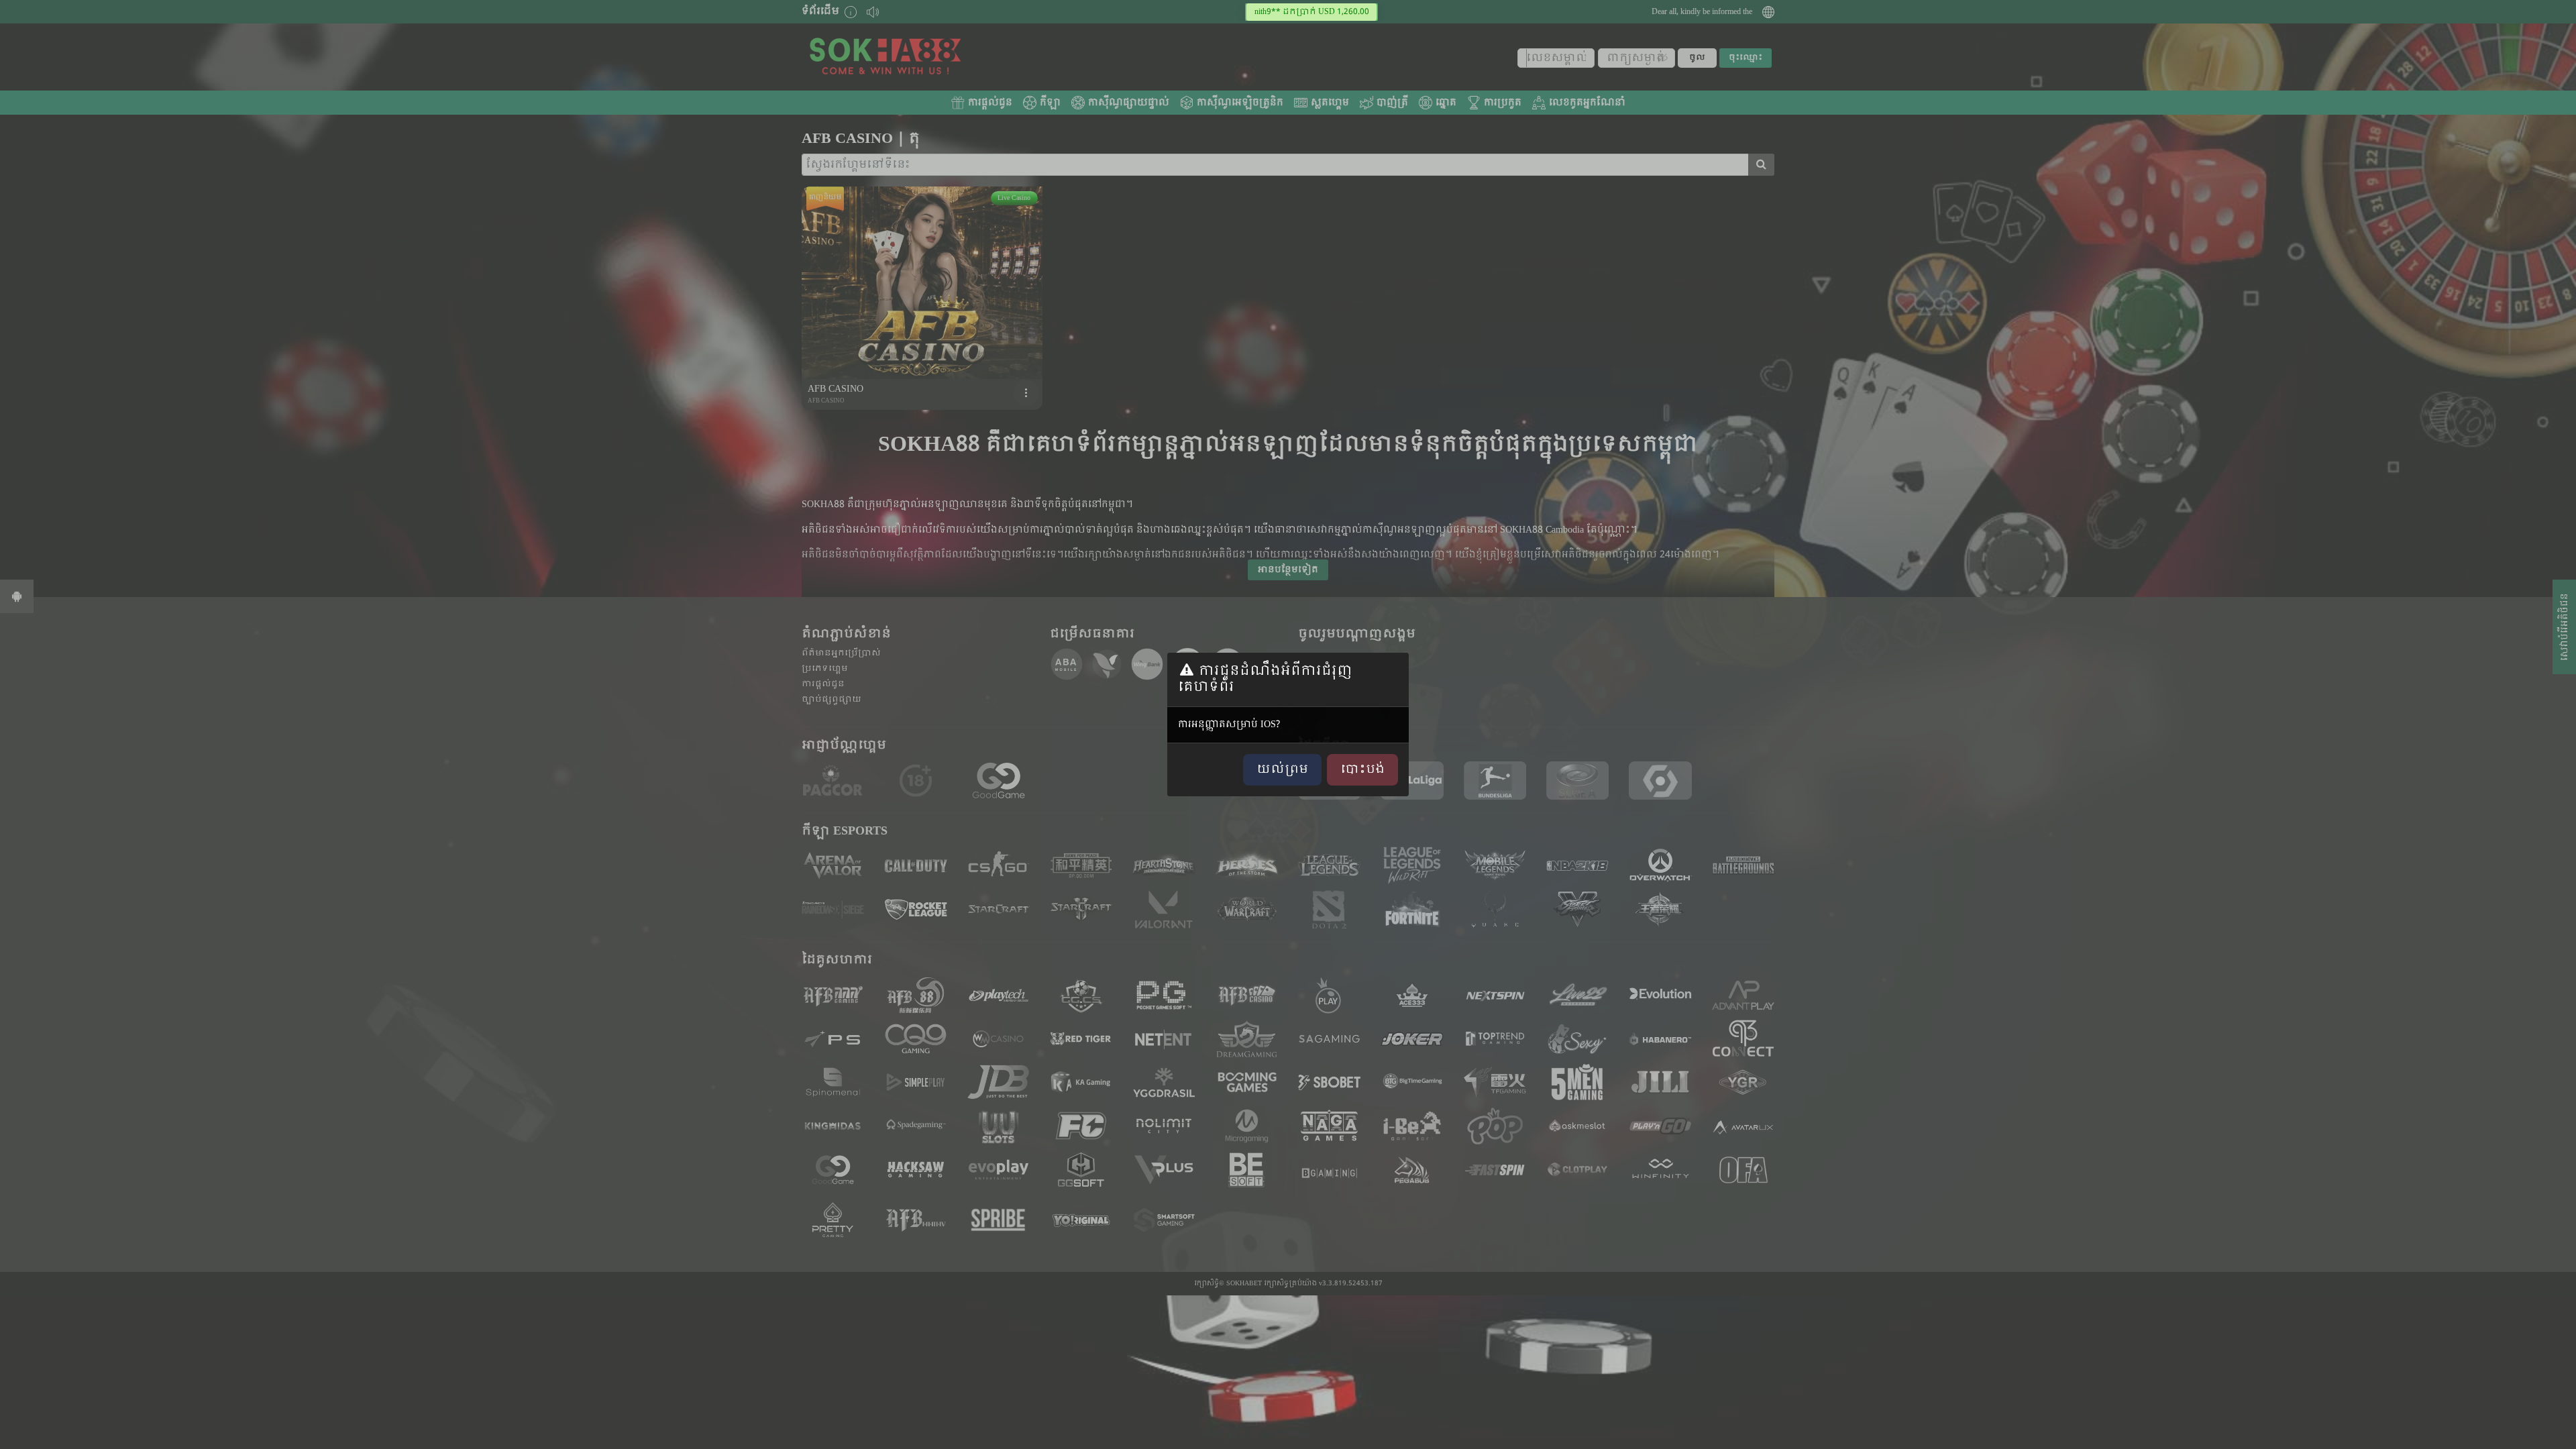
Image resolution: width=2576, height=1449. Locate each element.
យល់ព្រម (1282, 770)
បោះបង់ (1362, 770)
